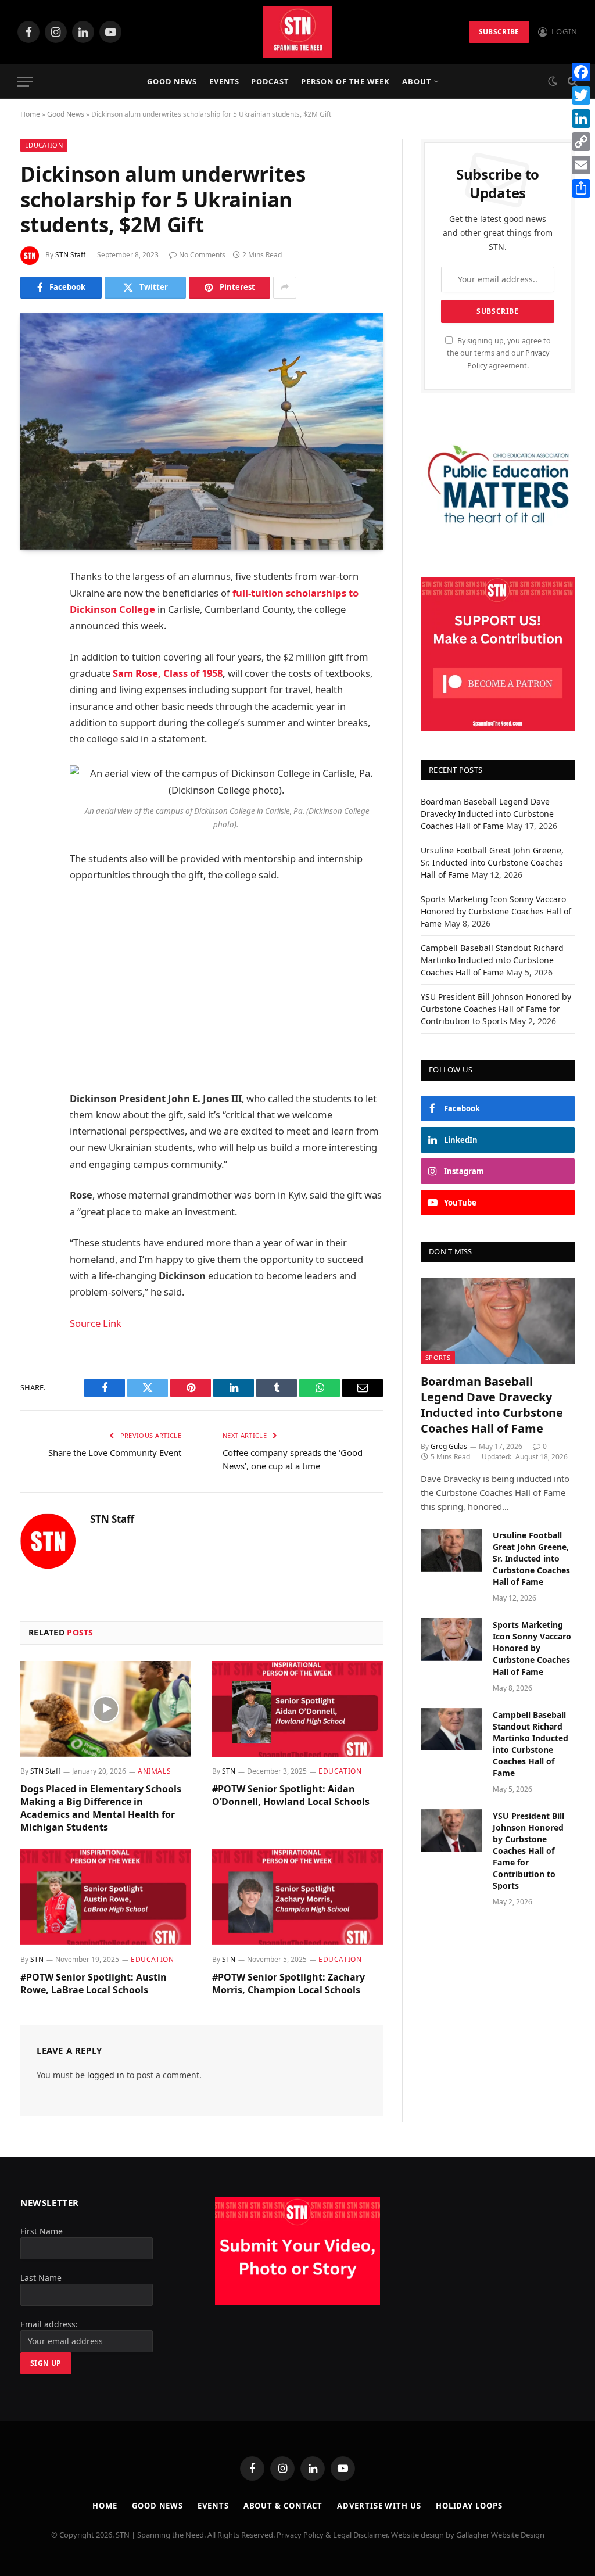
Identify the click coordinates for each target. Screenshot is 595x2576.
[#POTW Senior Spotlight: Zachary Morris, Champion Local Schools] (297, 1897)
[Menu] (25, 82)
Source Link (96, 1323)
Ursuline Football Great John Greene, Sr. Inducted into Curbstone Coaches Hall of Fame (492, 862)
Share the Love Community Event (115, 1452)
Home (30, 114)
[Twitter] (32, 637)
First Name (42, 2231)
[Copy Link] (581, 142)
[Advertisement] (251, 987)
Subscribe (499, 32)
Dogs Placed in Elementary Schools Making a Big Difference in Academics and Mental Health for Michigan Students (101, 1808)
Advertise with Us (379, 2506)
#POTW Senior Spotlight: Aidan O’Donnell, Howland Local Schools (291, 1795)
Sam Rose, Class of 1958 (168, 673)
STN (229, 1771)
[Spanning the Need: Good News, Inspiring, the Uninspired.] (297, 32)
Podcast (270, 81)
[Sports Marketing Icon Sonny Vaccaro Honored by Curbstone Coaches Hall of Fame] (451, 1639)
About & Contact (283, 2506)
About (417, 81)
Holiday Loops (469, 2506)
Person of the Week (345, 81)
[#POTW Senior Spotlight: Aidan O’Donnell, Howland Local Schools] (297, 1709)
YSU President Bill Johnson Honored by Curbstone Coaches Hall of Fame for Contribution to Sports (496, 1009)
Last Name (41, 2278)
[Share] (581, 188)
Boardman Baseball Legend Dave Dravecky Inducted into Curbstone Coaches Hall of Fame (487, 814)
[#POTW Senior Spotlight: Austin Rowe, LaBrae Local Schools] (106, 1897)
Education (44, 145)
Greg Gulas (449, 1446)
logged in (106, 2075)
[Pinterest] (32, 696)
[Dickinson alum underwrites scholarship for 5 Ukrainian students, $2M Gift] (202, 432)
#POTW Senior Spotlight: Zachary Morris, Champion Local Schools (288, 1984)
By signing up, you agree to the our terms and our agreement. (499, 353)
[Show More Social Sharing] (285, 288)
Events (224, 81)
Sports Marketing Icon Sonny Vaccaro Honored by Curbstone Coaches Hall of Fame (496, 911)
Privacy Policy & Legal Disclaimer (332, 2535)
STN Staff (70, 255)
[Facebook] (32, 607)
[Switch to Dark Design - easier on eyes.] (553, 81)
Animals (154, 1771)
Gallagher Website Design (500, 2535)
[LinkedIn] (32, 666)
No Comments (202, 255)
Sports (438, 1357)
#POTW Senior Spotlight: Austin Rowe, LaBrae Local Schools (94, 1984)
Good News (172, 81)
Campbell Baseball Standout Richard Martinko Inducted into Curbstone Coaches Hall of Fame (492, 960)
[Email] (32, 726)
